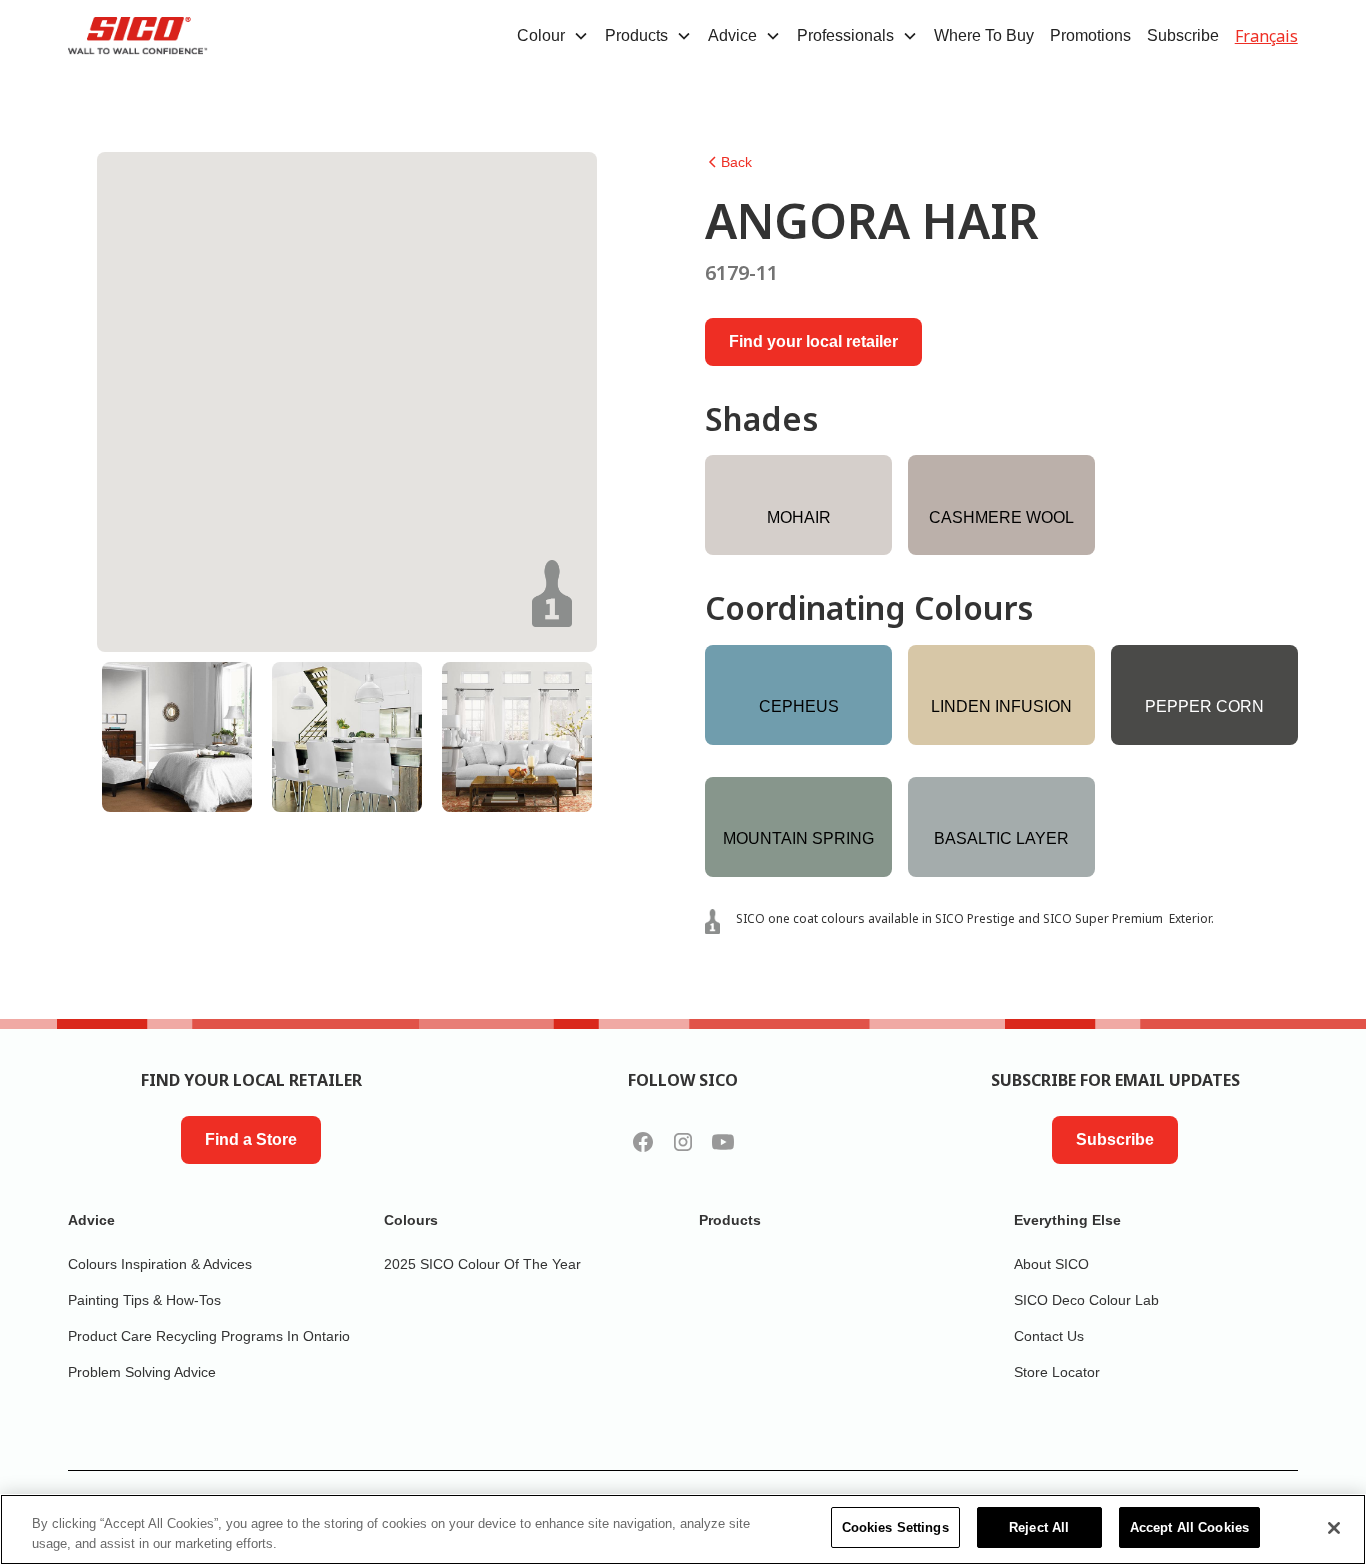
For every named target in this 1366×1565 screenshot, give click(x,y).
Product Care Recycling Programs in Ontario (209, 1336)
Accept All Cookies (1189, 1527)
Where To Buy (984, 35)
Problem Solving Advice (142, 1372)
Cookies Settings (895, 1527)
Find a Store (251, 1139)
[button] (553, 36)
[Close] (1334, 1528)
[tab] (177, 737)
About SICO (1051, 1264)
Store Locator (1057, 1372)
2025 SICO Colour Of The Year (482, 1264)
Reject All (1039, 1527)
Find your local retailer (813, 341)
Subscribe (1183, 35)
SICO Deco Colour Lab (1086, 1300)
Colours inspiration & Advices (160, 1264)
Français (1266, 36)
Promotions (1090, 35)
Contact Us (1049, 1336)
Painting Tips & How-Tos (144, 1300)
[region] (683, 1529)
